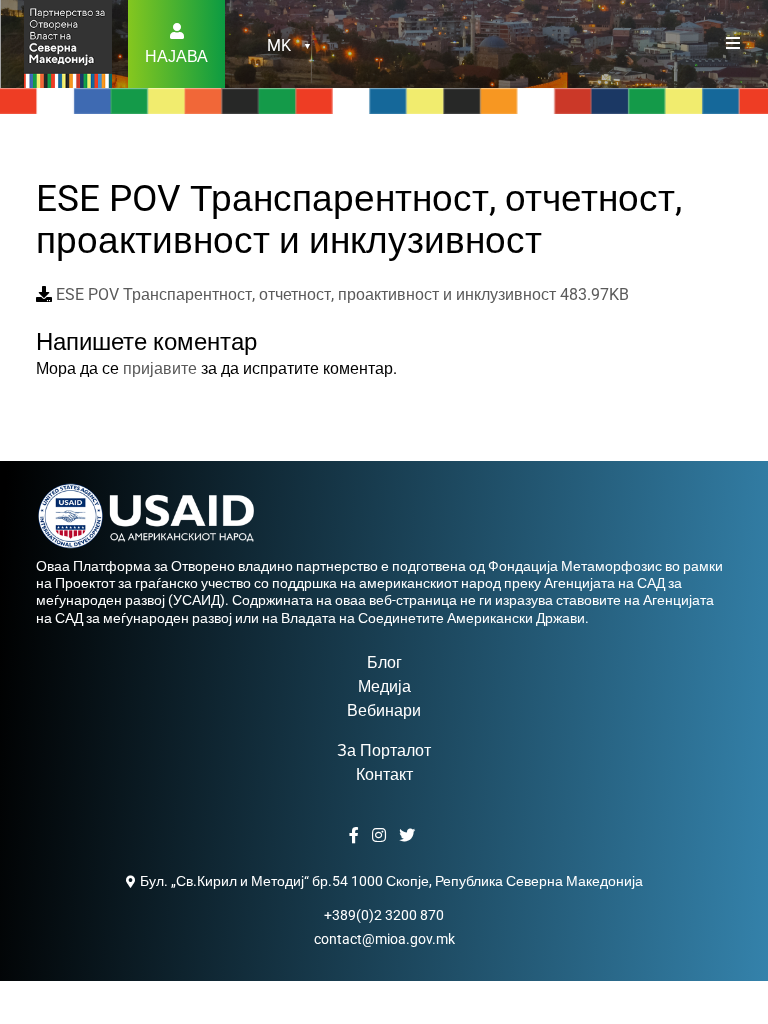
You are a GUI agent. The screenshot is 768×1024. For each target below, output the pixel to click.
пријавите (160, 368)
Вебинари (384, 710)
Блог (384, 662)
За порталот (384, 750)
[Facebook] (356, 836)
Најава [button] (176, 56)
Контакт (384, 774)
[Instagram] (381, 836)
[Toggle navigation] (733, 44)
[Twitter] (409, 836)
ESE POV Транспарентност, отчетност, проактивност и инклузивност (340, 294)
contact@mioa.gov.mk (384, 939)
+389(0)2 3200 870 (384, 915)
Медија (384, 686)
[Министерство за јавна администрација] (68, 42)
